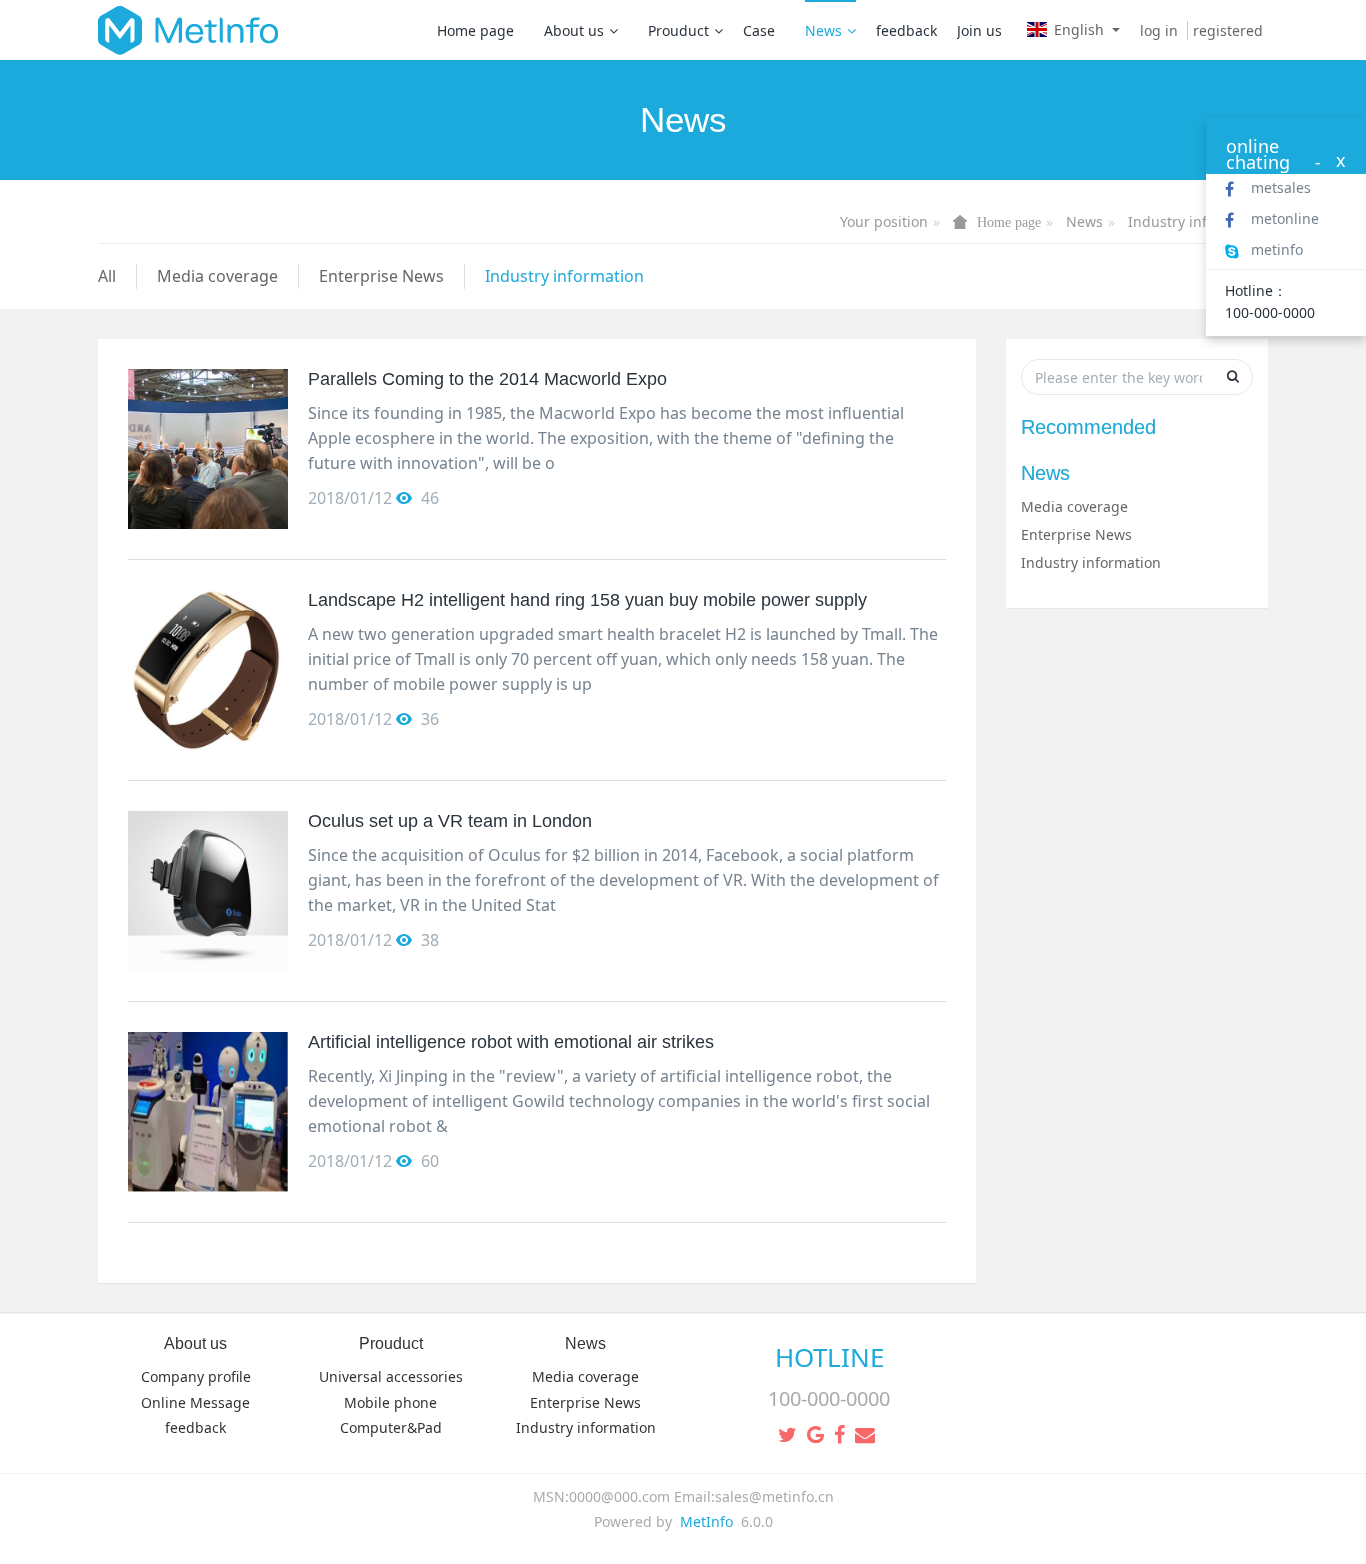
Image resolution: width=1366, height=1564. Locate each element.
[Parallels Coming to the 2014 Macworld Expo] (208, 449)
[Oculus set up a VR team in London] (208, 891)
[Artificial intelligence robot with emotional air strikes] (208, 1112)
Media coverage (217, 276)
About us (574, 30)
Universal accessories (391, 1376)
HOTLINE (829, 1357)
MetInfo (706, 1521)
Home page (475, 30)
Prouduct (678, 30)
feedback (906, 30)
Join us (979, 30)
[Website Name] (188, 30)
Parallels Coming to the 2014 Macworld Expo (487, 379)
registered (1228, 30)
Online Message (195, 1402)
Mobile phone (390, 1402)
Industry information (1198, 221)
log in (1159, 30)
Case (759, 30)
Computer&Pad (391, 1427)
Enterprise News (381, 276)
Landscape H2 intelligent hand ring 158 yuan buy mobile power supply (587, 600)
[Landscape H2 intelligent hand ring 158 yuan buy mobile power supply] (208, 670)
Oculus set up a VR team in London (450, 821)
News (823, 30)
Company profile (196, 1376)
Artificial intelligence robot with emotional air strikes (511, 1042)
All (107, 276)
